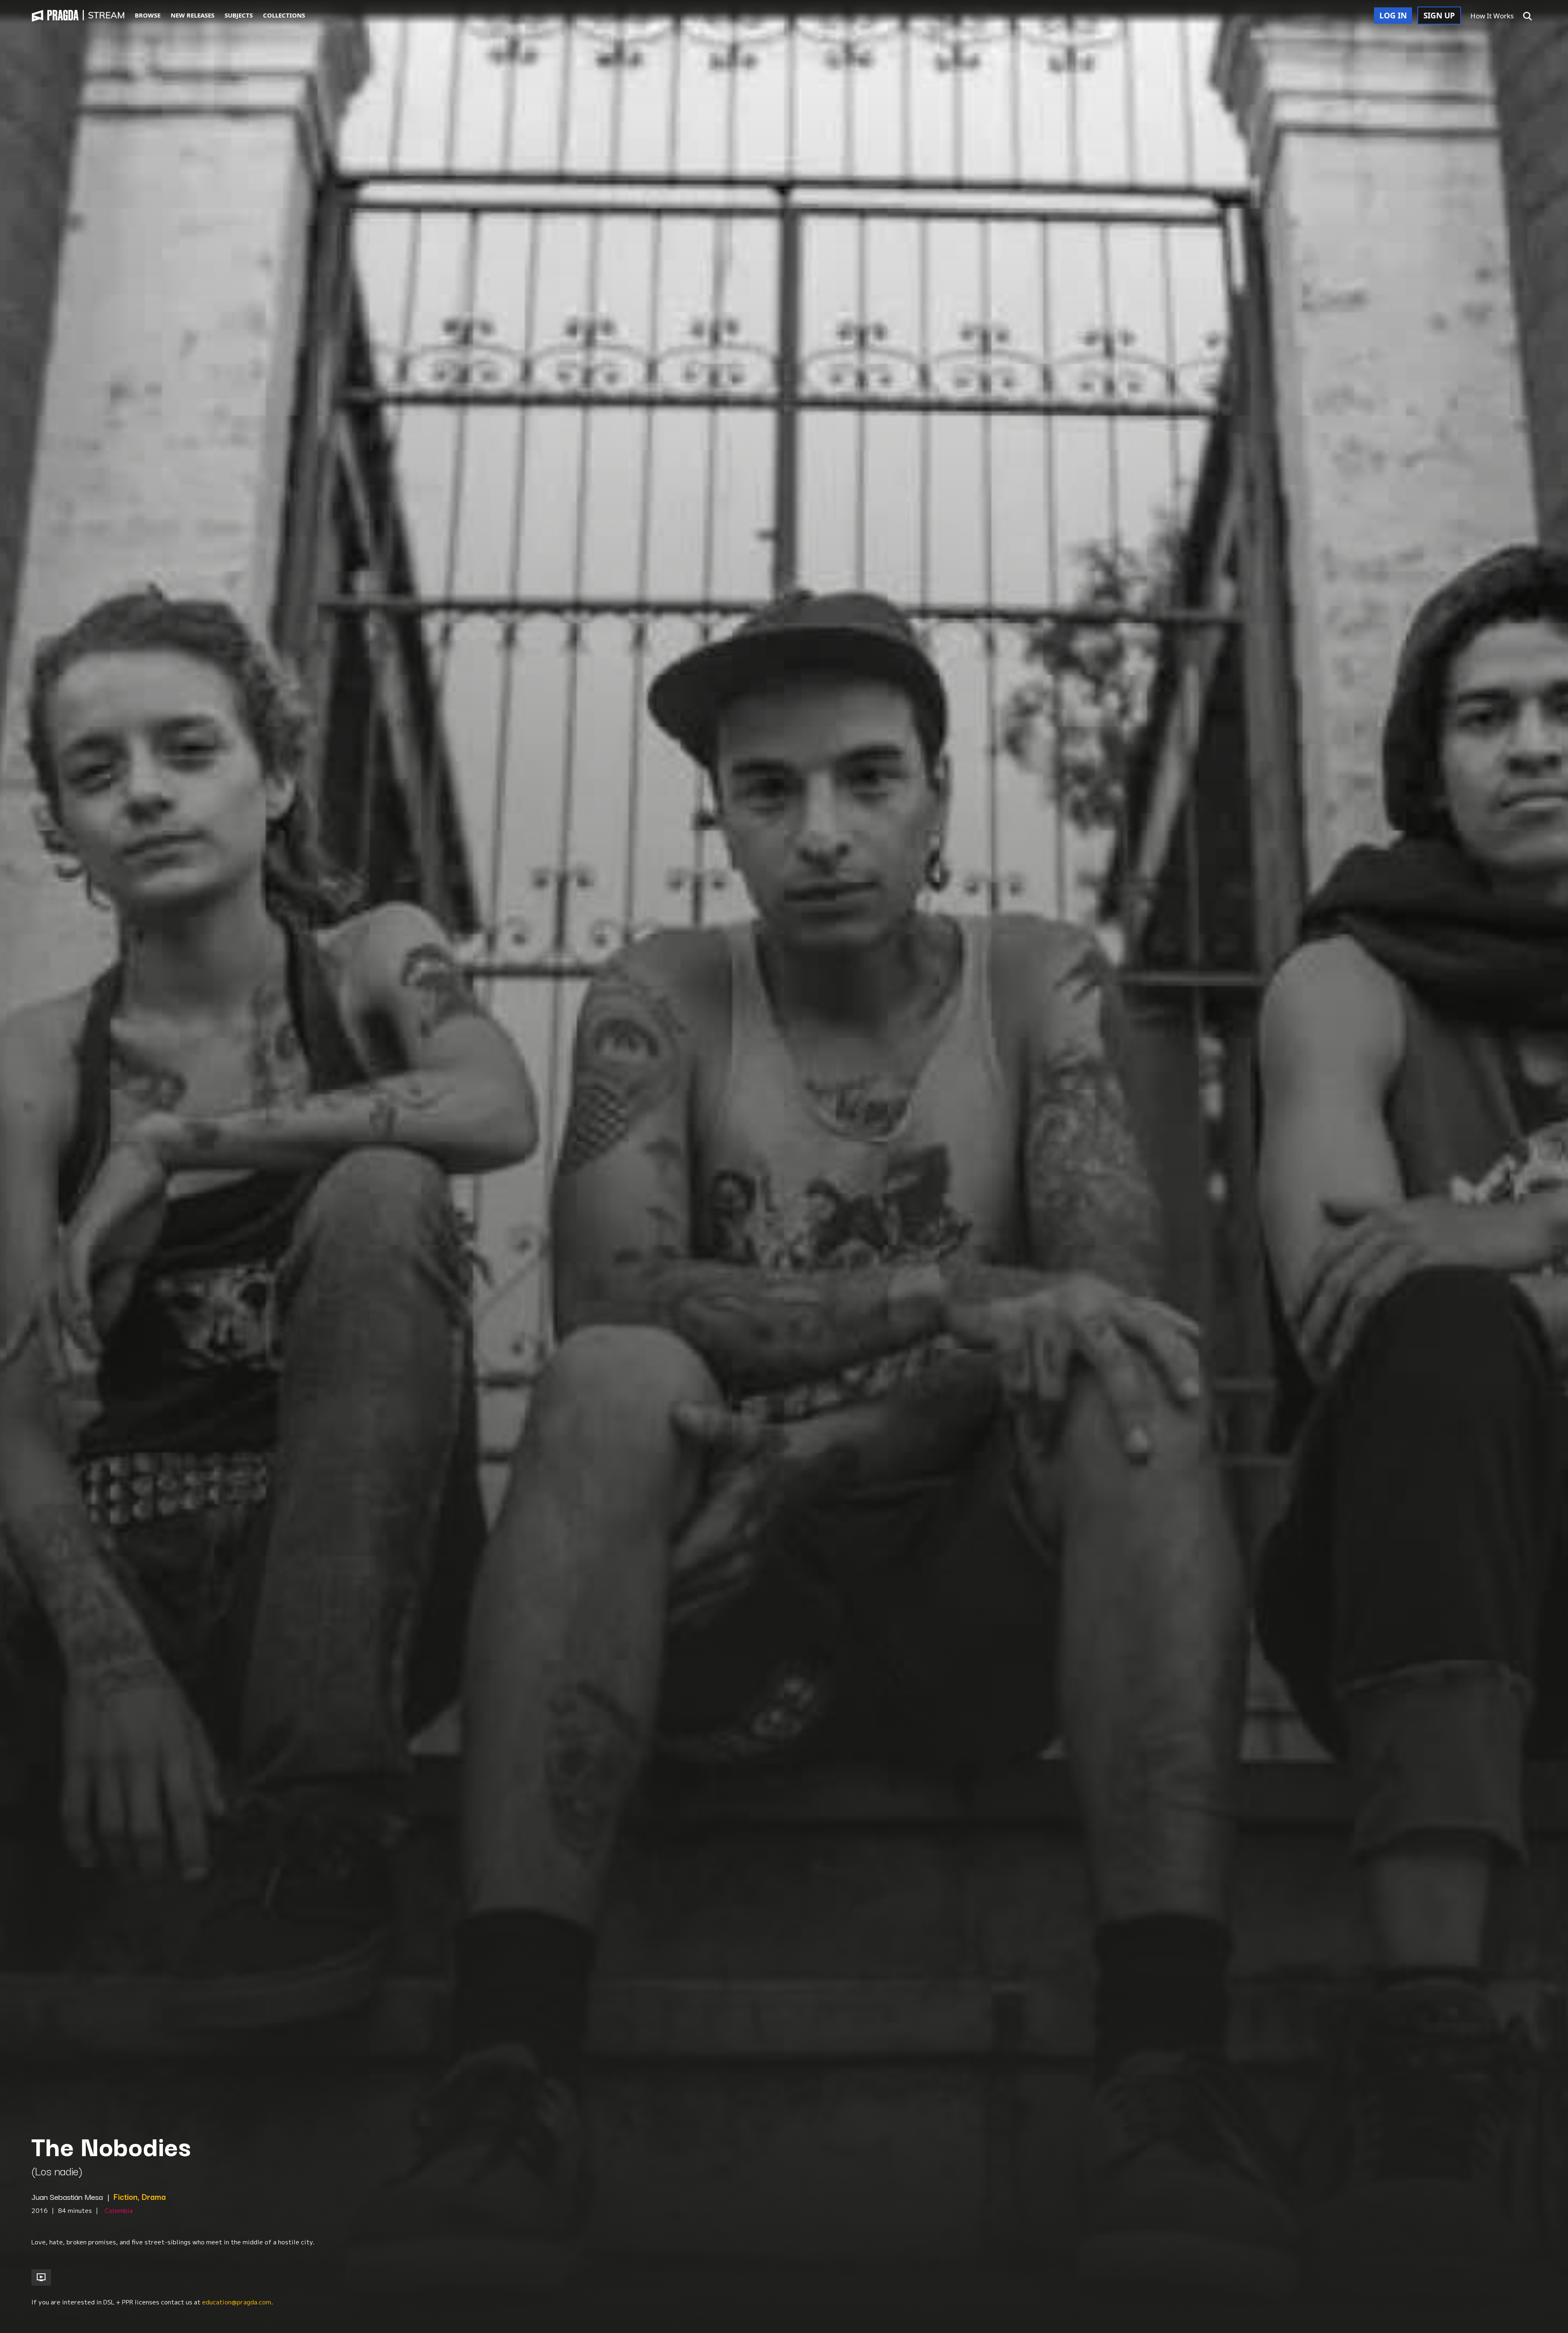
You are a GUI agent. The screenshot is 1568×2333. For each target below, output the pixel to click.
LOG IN (1393, 16)
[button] (1528, 16)
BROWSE (148, 15)
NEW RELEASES (193, 15)
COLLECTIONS (284, 15)
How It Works (1492, 16)
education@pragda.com (237, 2302)
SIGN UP (1439, 16)
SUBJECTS (239, 15)
